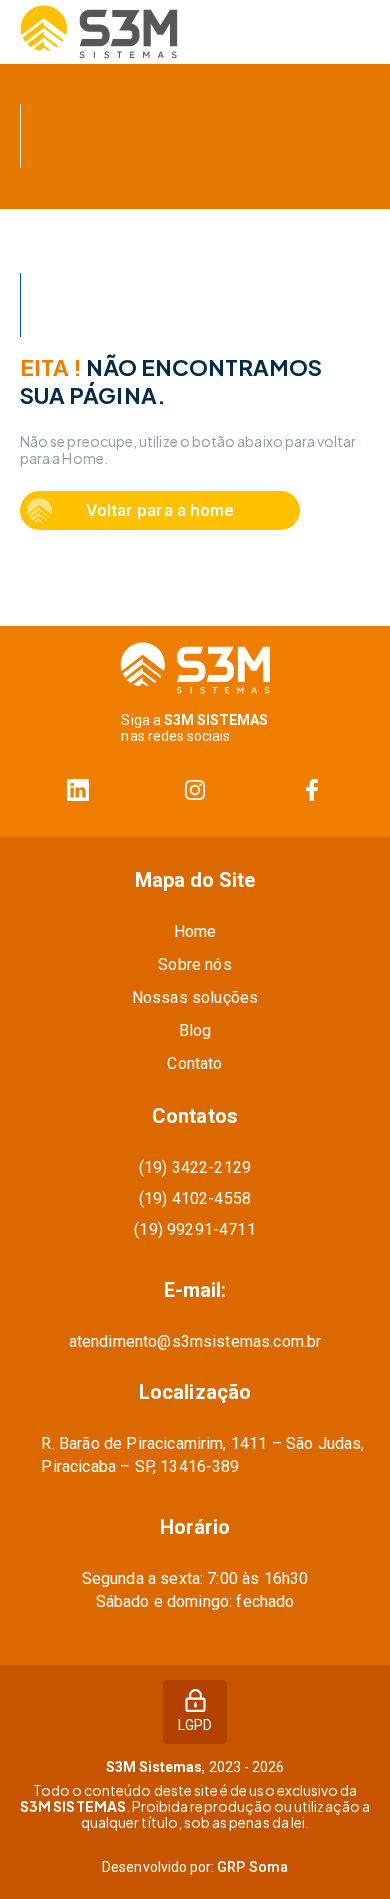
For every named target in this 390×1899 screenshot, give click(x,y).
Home (195, 931)
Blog (195, 1030)
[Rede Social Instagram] (195, 790)
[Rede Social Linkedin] (78, 790)
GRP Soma (252, 1867)
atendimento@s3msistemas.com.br (195, 1341)
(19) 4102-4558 (195, 1198)
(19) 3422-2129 (195, 1167)
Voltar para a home (159, 510)
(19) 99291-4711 (194, 1229)
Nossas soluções (195, 997)
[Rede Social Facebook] (311, 790)
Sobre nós (194, 964)
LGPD (195, 1725)
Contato (194, 1063)
